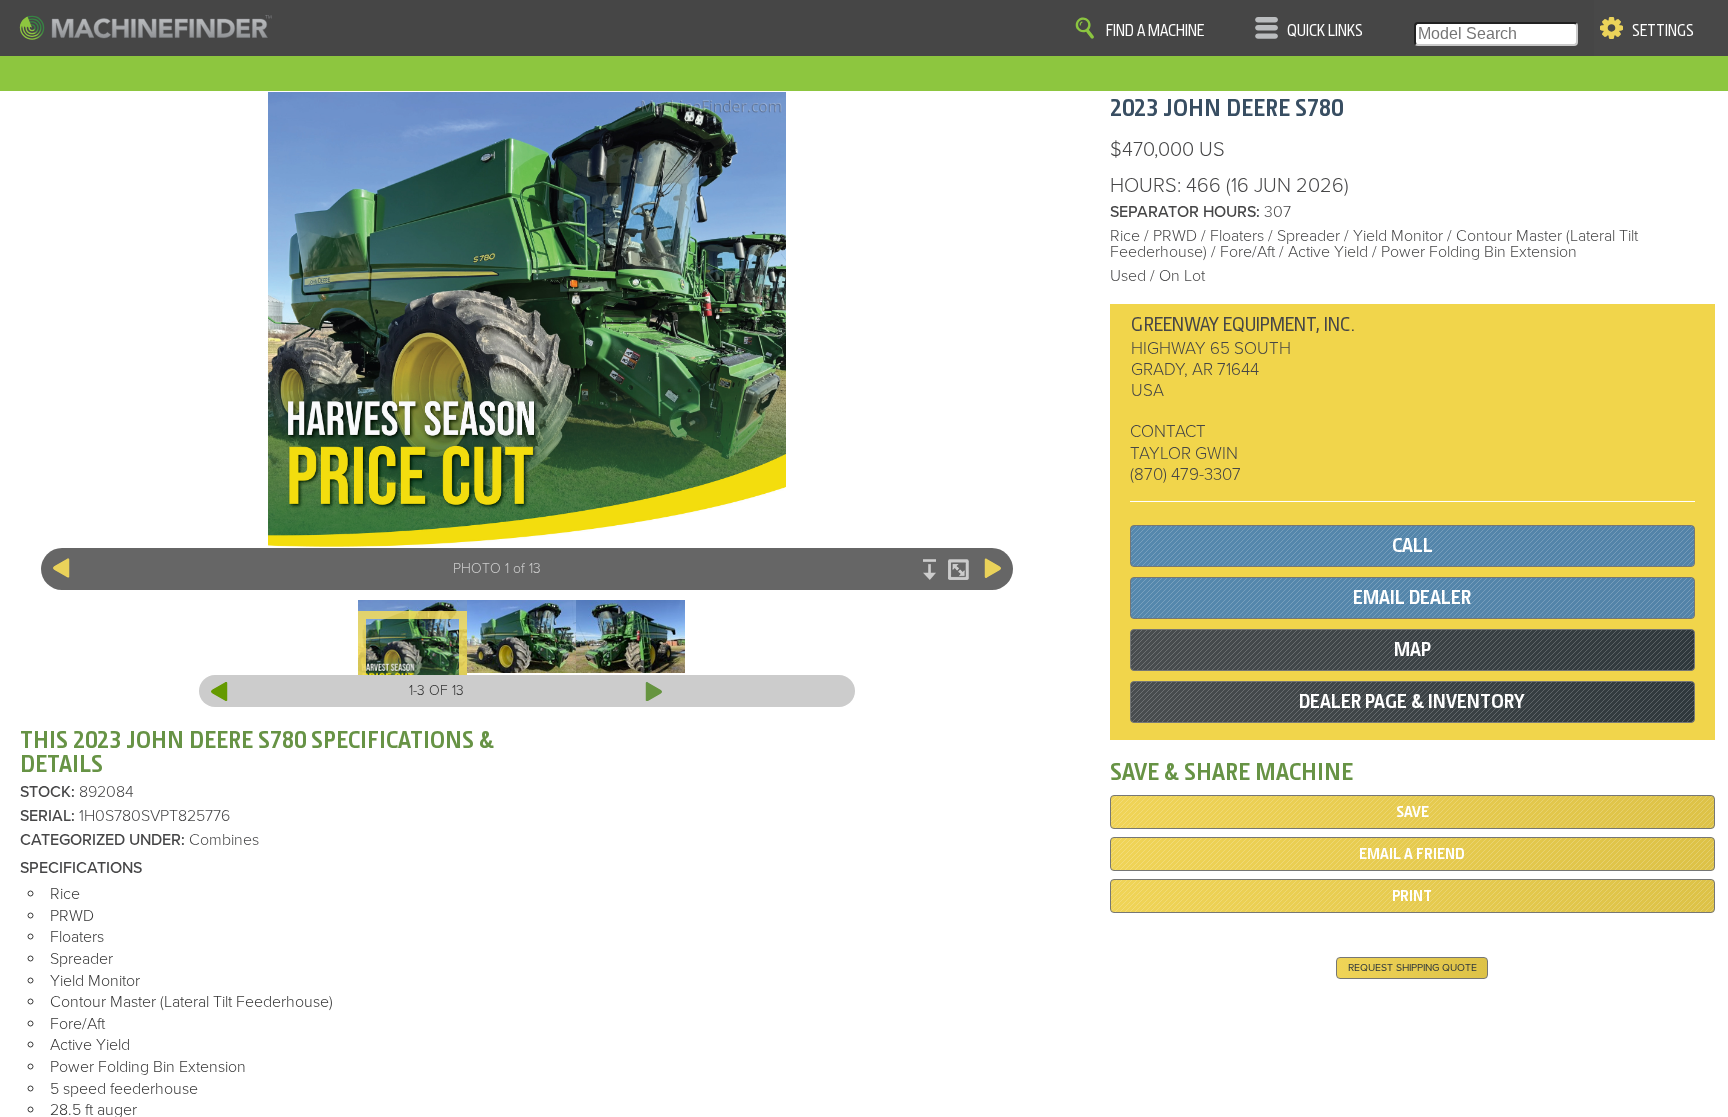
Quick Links (1325, 31)
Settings (1663, 31)
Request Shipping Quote (1412, 967)
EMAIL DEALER (1412, 597)
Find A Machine (1155, 31)
